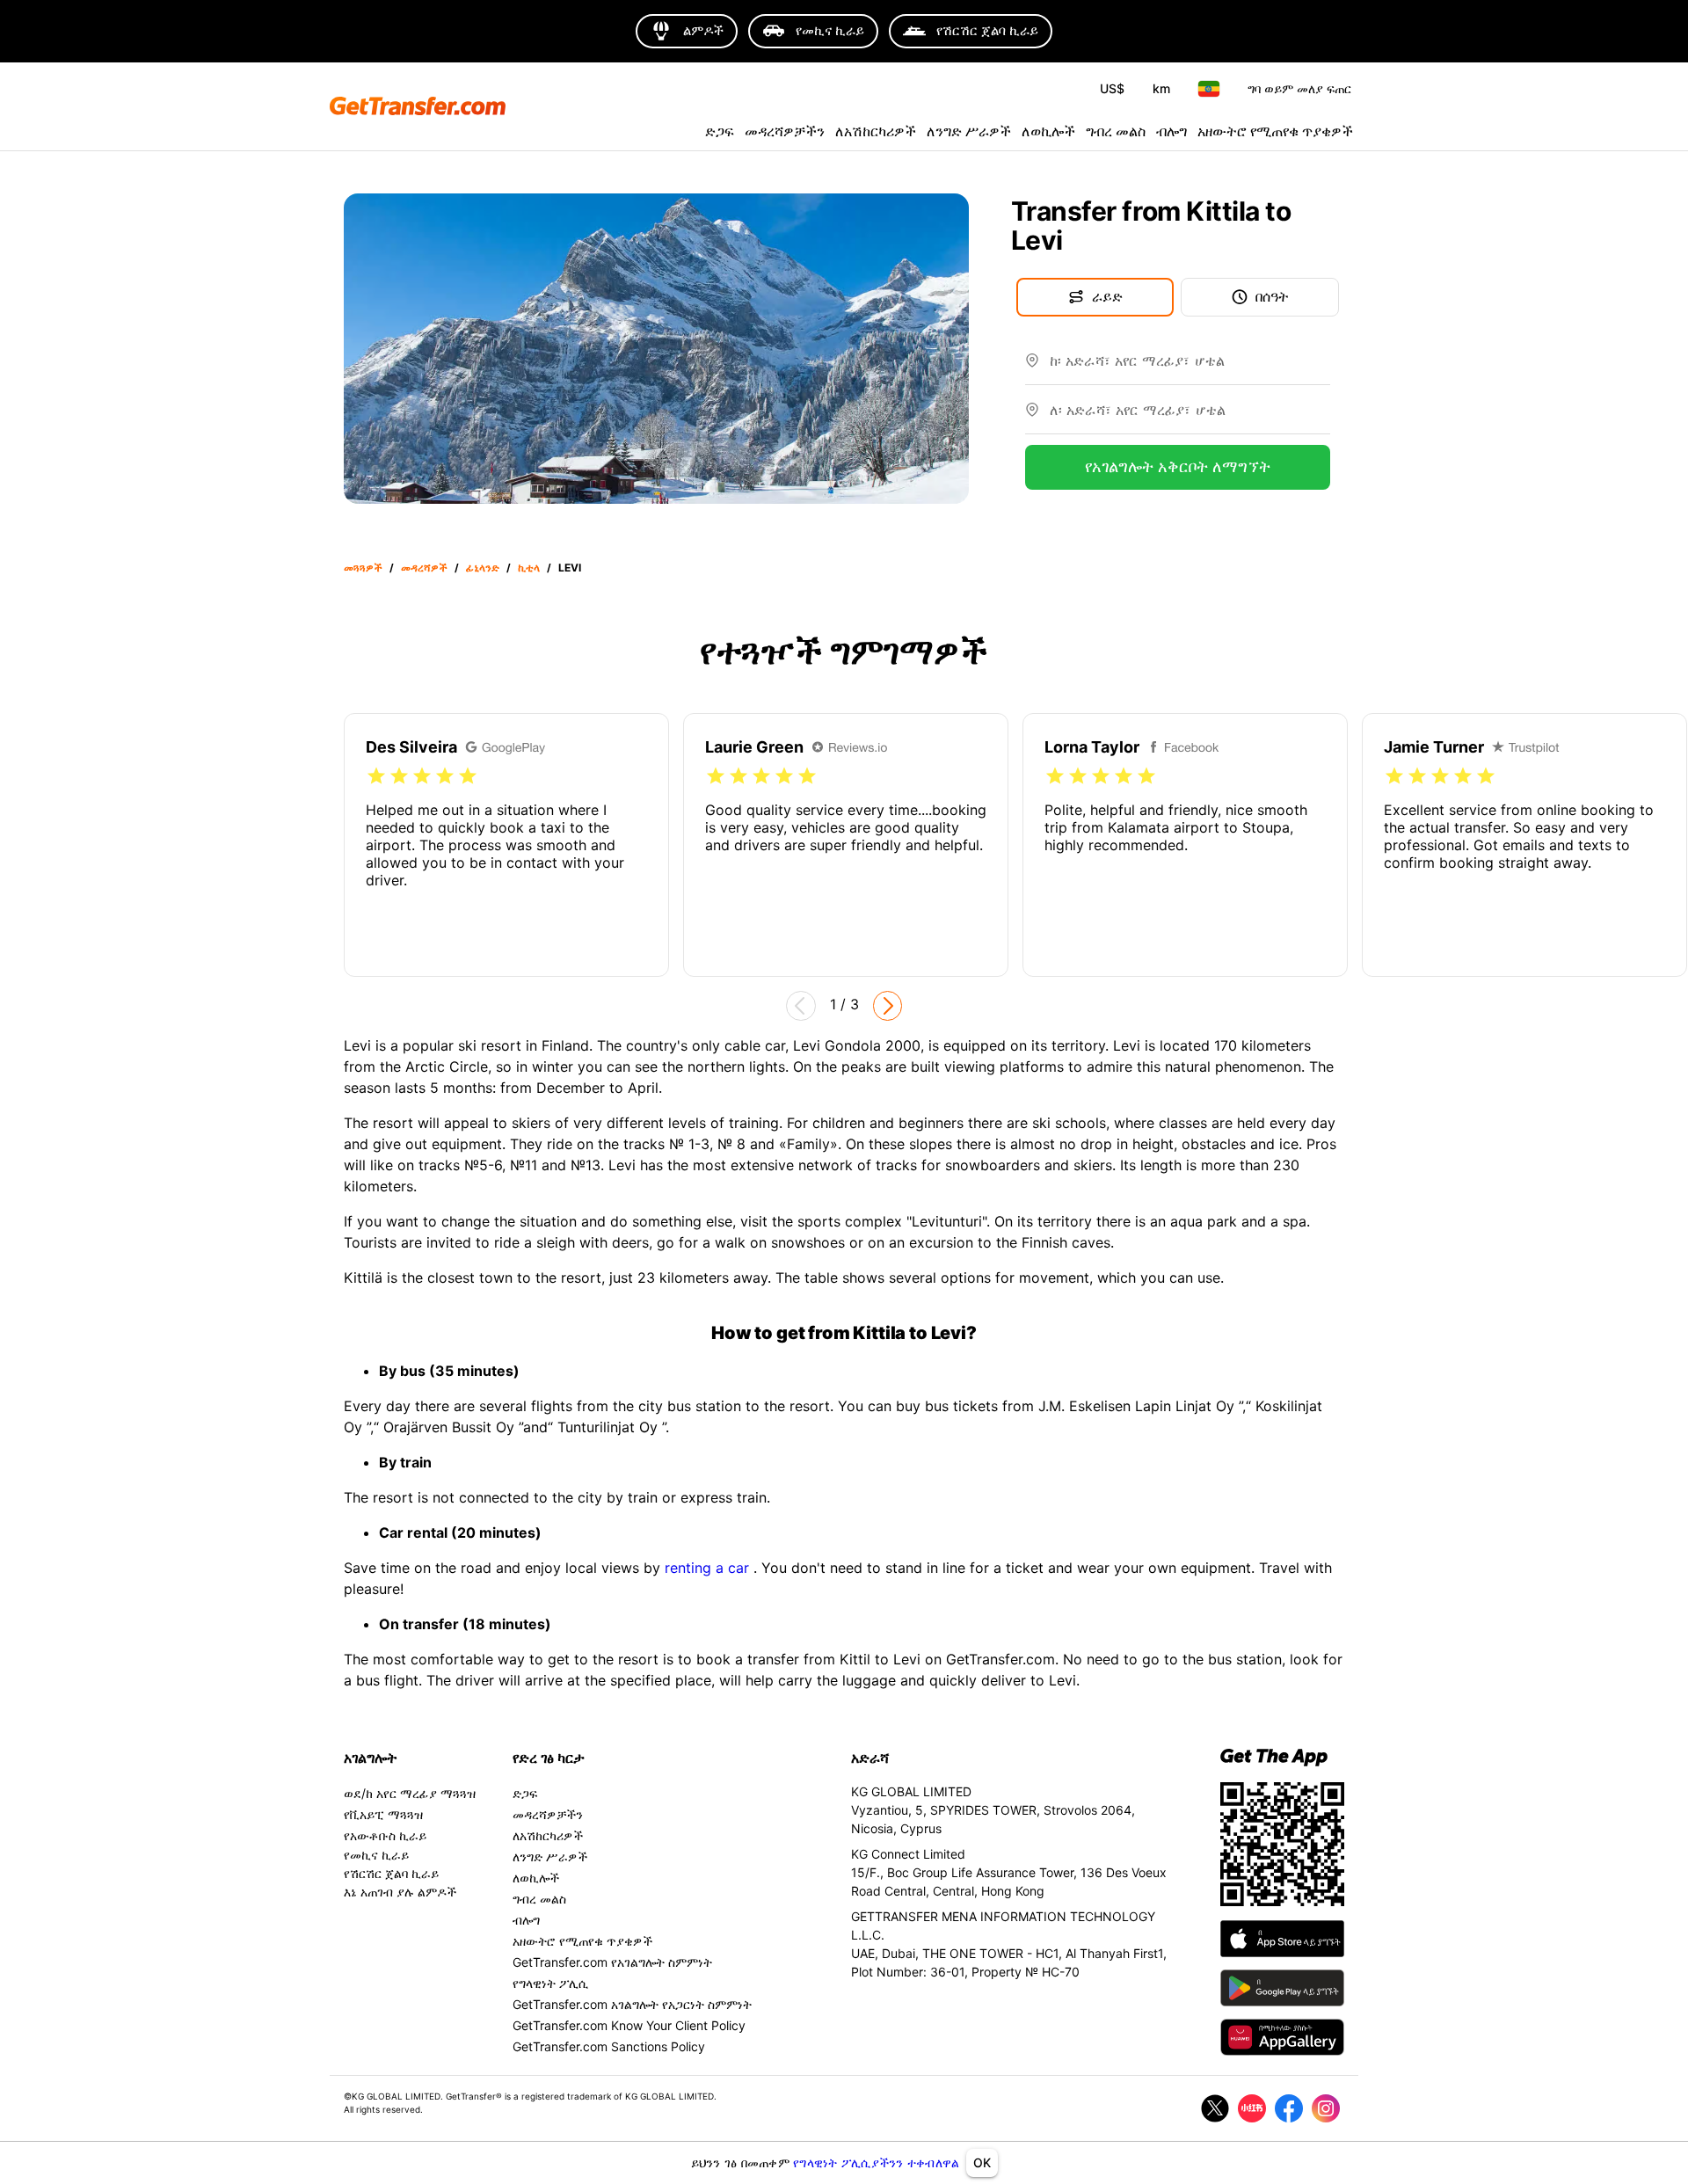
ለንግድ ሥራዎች (969, 131)
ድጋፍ (720, 131)
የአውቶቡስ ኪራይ (385, 1835)
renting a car (709, 1568)
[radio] (376, 776)
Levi (570, 568)
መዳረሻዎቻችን (785, 131)
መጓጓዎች (363, 568)
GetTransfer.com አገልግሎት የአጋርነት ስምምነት (632, 2004)
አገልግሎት (371, 1758)
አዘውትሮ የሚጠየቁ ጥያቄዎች (1275, 131)
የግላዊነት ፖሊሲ (550, 1983)
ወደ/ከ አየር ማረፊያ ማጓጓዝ (410, 1793)
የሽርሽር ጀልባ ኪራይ (391, 1873)
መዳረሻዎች (424, 568)
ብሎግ (1171, 131)
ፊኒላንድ (483, 568)
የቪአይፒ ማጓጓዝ (383, 1814)
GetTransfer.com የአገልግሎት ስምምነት (612, 1962)
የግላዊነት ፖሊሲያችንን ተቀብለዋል (876, 2162)
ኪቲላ (529, 568)
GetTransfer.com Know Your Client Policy (629, 2025)
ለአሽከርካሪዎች (876, 131)
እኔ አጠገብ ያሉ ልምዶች (400, 1892)
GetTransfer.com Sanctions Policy (609, 2046)
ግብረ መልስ (1116, 131)
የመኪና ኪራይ (376, 1855)
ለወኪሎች (1048, 131)
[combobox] (1190, 368)
